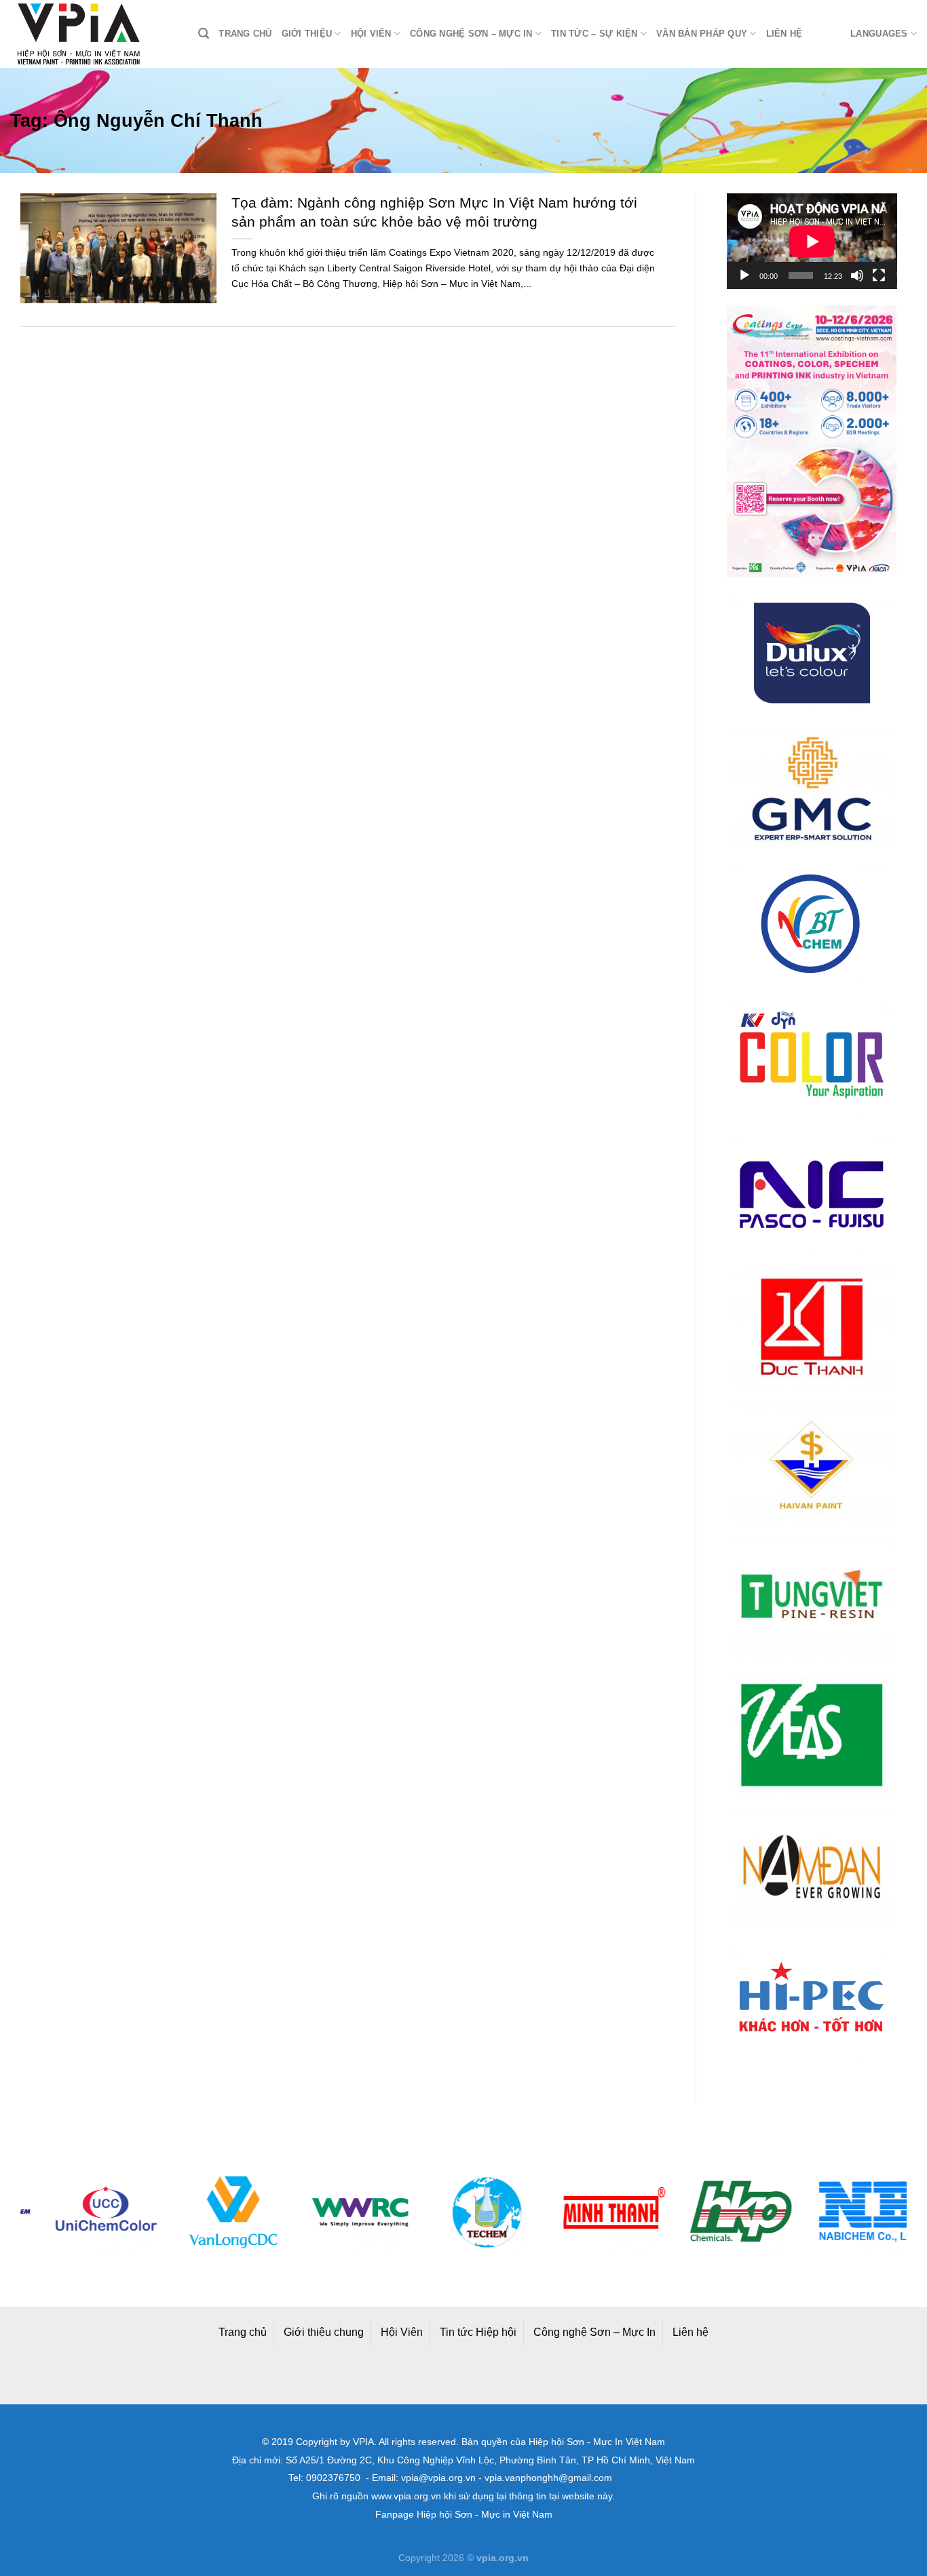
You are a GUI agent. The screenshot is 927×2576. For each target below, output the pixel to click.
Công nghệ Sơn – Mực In (594, 2332)
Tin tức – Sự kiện (594, 34)
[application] (812, 241)
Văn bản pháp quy (702, 34)
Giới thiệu (307, 34)
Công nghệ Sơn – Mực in (471, 34)
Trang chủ (245, 34)
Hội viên (371, 34)
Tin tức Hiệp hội (478, 2332)
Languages (879, 34)
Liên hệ (784, 34)
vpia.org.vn (503, 2558)
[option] (84, 2212)
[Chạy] (744, 275)
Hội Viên (402, 2332)
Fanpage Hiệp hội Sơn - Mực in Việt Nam (464, 2515)
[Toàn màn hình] (879, 275)
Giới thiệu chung (324, 2332)
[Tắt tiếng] (857, 275)
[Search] (204, 34)
